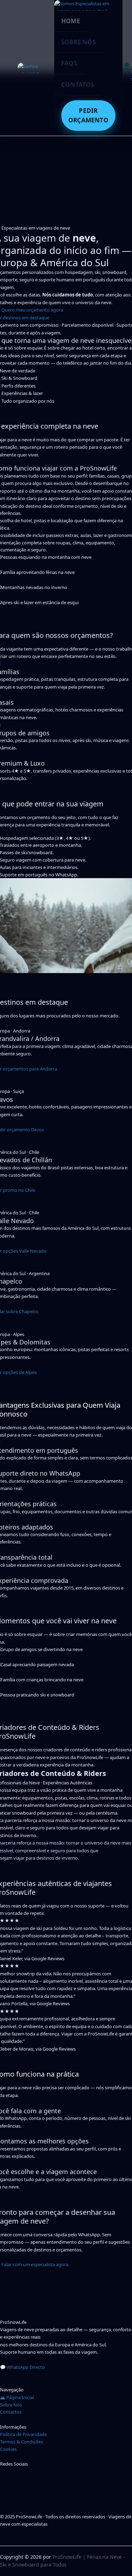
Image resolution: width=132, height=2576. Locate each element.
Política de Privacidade (23, 2434)
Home (71, 21)
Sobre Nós (78, 42)
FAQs (69, 63)
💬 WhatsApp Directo (22, 2367)
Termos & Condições (21, 2442)
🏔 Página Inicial (17, 2397)
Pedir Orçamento (88, 115)
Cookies (8, 2449)
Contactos (11, 2412)
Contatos (78, 85)
